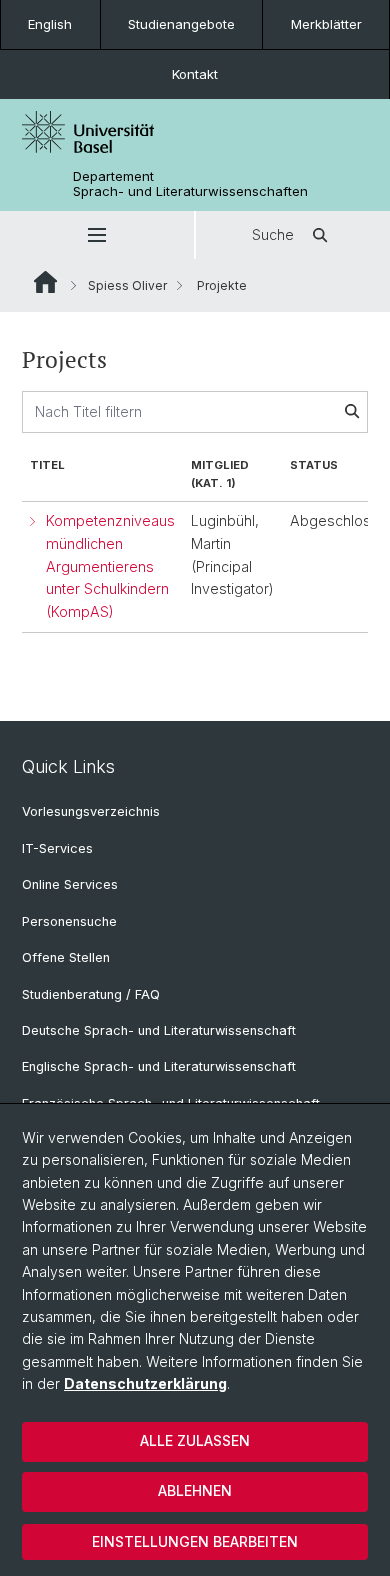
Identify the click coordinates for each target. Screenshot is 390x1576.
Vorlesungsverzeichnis (91, 811)
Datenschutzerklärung (145, 1383)
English (50, 24)
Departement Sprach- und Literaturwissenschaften (190, 184)
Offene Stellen (66, 957)
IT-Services (57, 848)
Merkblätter (326, 24)
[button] (97, 235)
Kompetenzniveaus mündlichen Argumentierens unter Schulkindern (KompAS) (110, 566)
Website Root (45, 282)
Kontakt (195, 74)
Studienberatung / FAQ (91, 994)
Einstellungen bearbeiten (195, 1541)
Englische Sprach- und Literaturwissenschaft (159, 1066)
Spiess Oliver (127, 285)
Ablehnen (195, 1490)
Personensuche (69, 921)
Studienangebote (181, 24)
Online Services (70, 884)
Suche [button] (273, 234)
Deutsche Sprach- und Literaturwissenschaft (159, 1030)
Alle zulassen (195, 1440)
